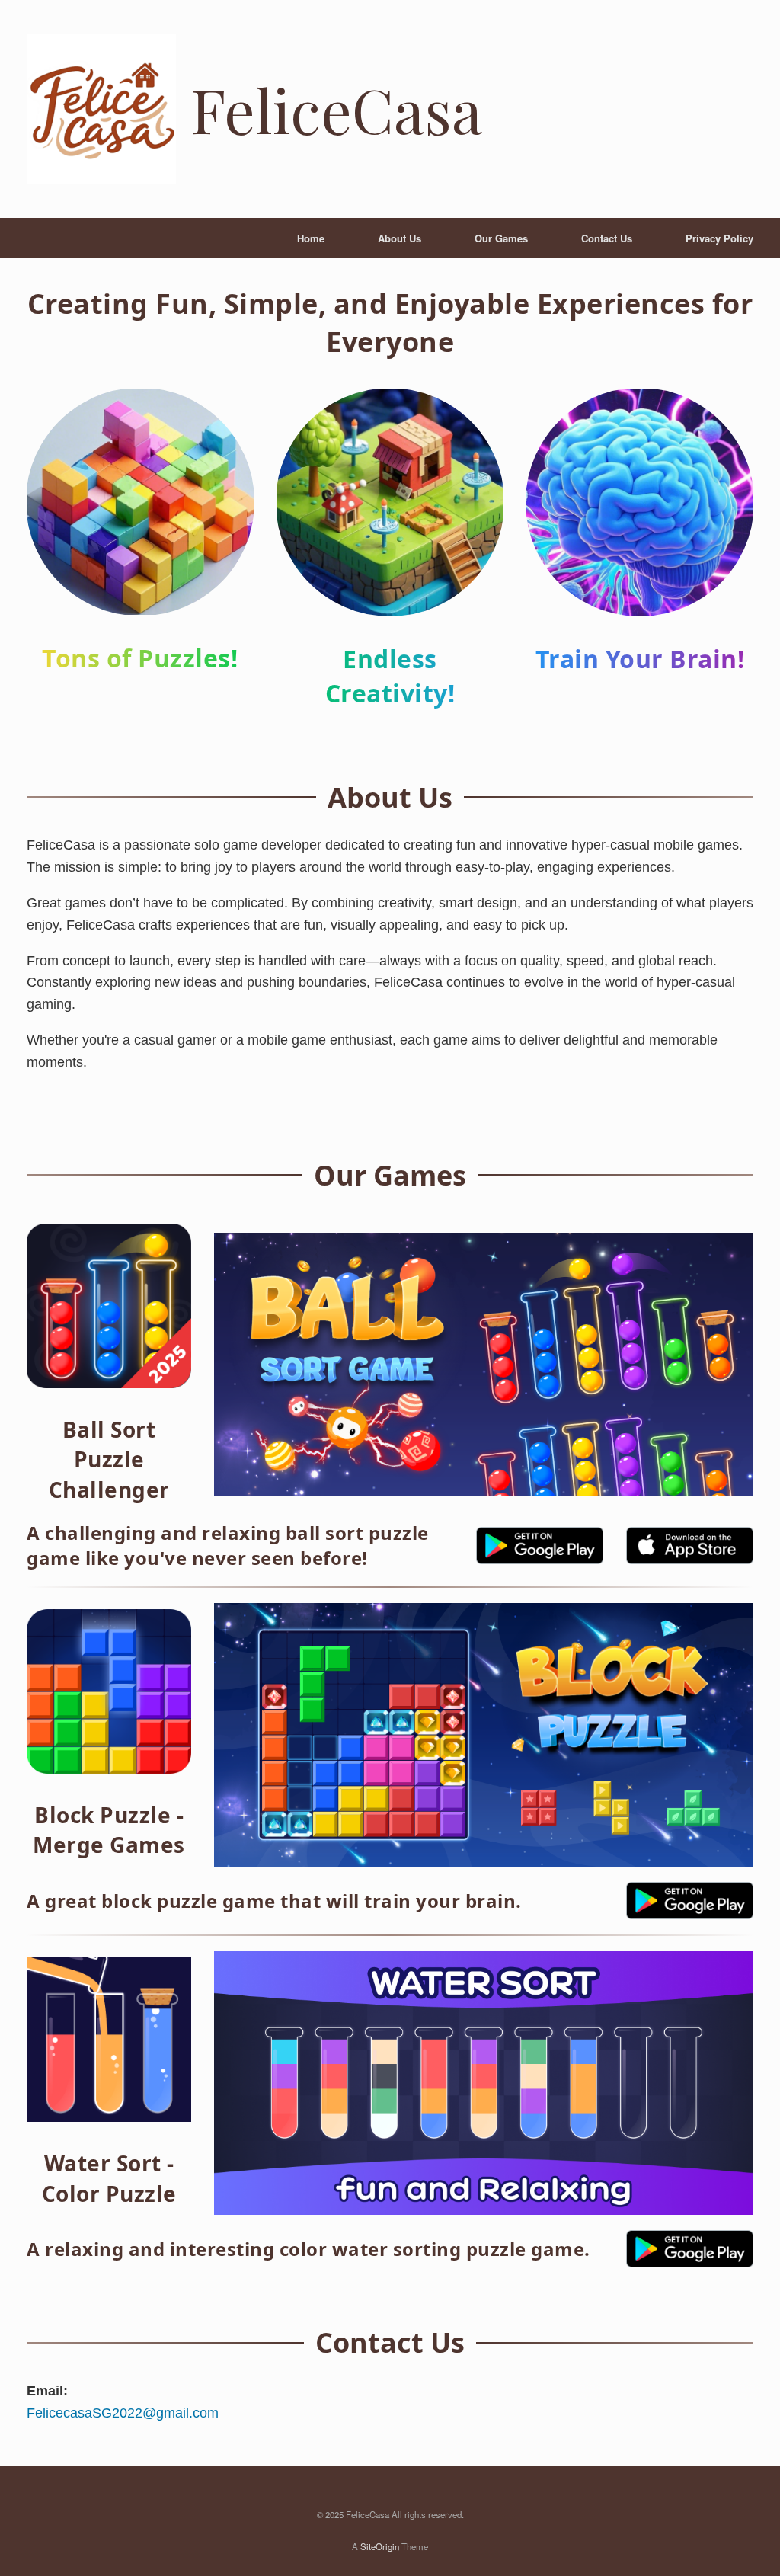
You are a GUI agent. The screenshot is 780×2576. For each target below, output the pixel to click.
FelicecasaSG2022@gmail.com (123, 2413)
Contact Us (607, 238)
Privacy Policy (719, 238)
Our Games (501, 238)
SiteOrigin (380, 2546)
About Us (400, 238)
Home (311, 238)
